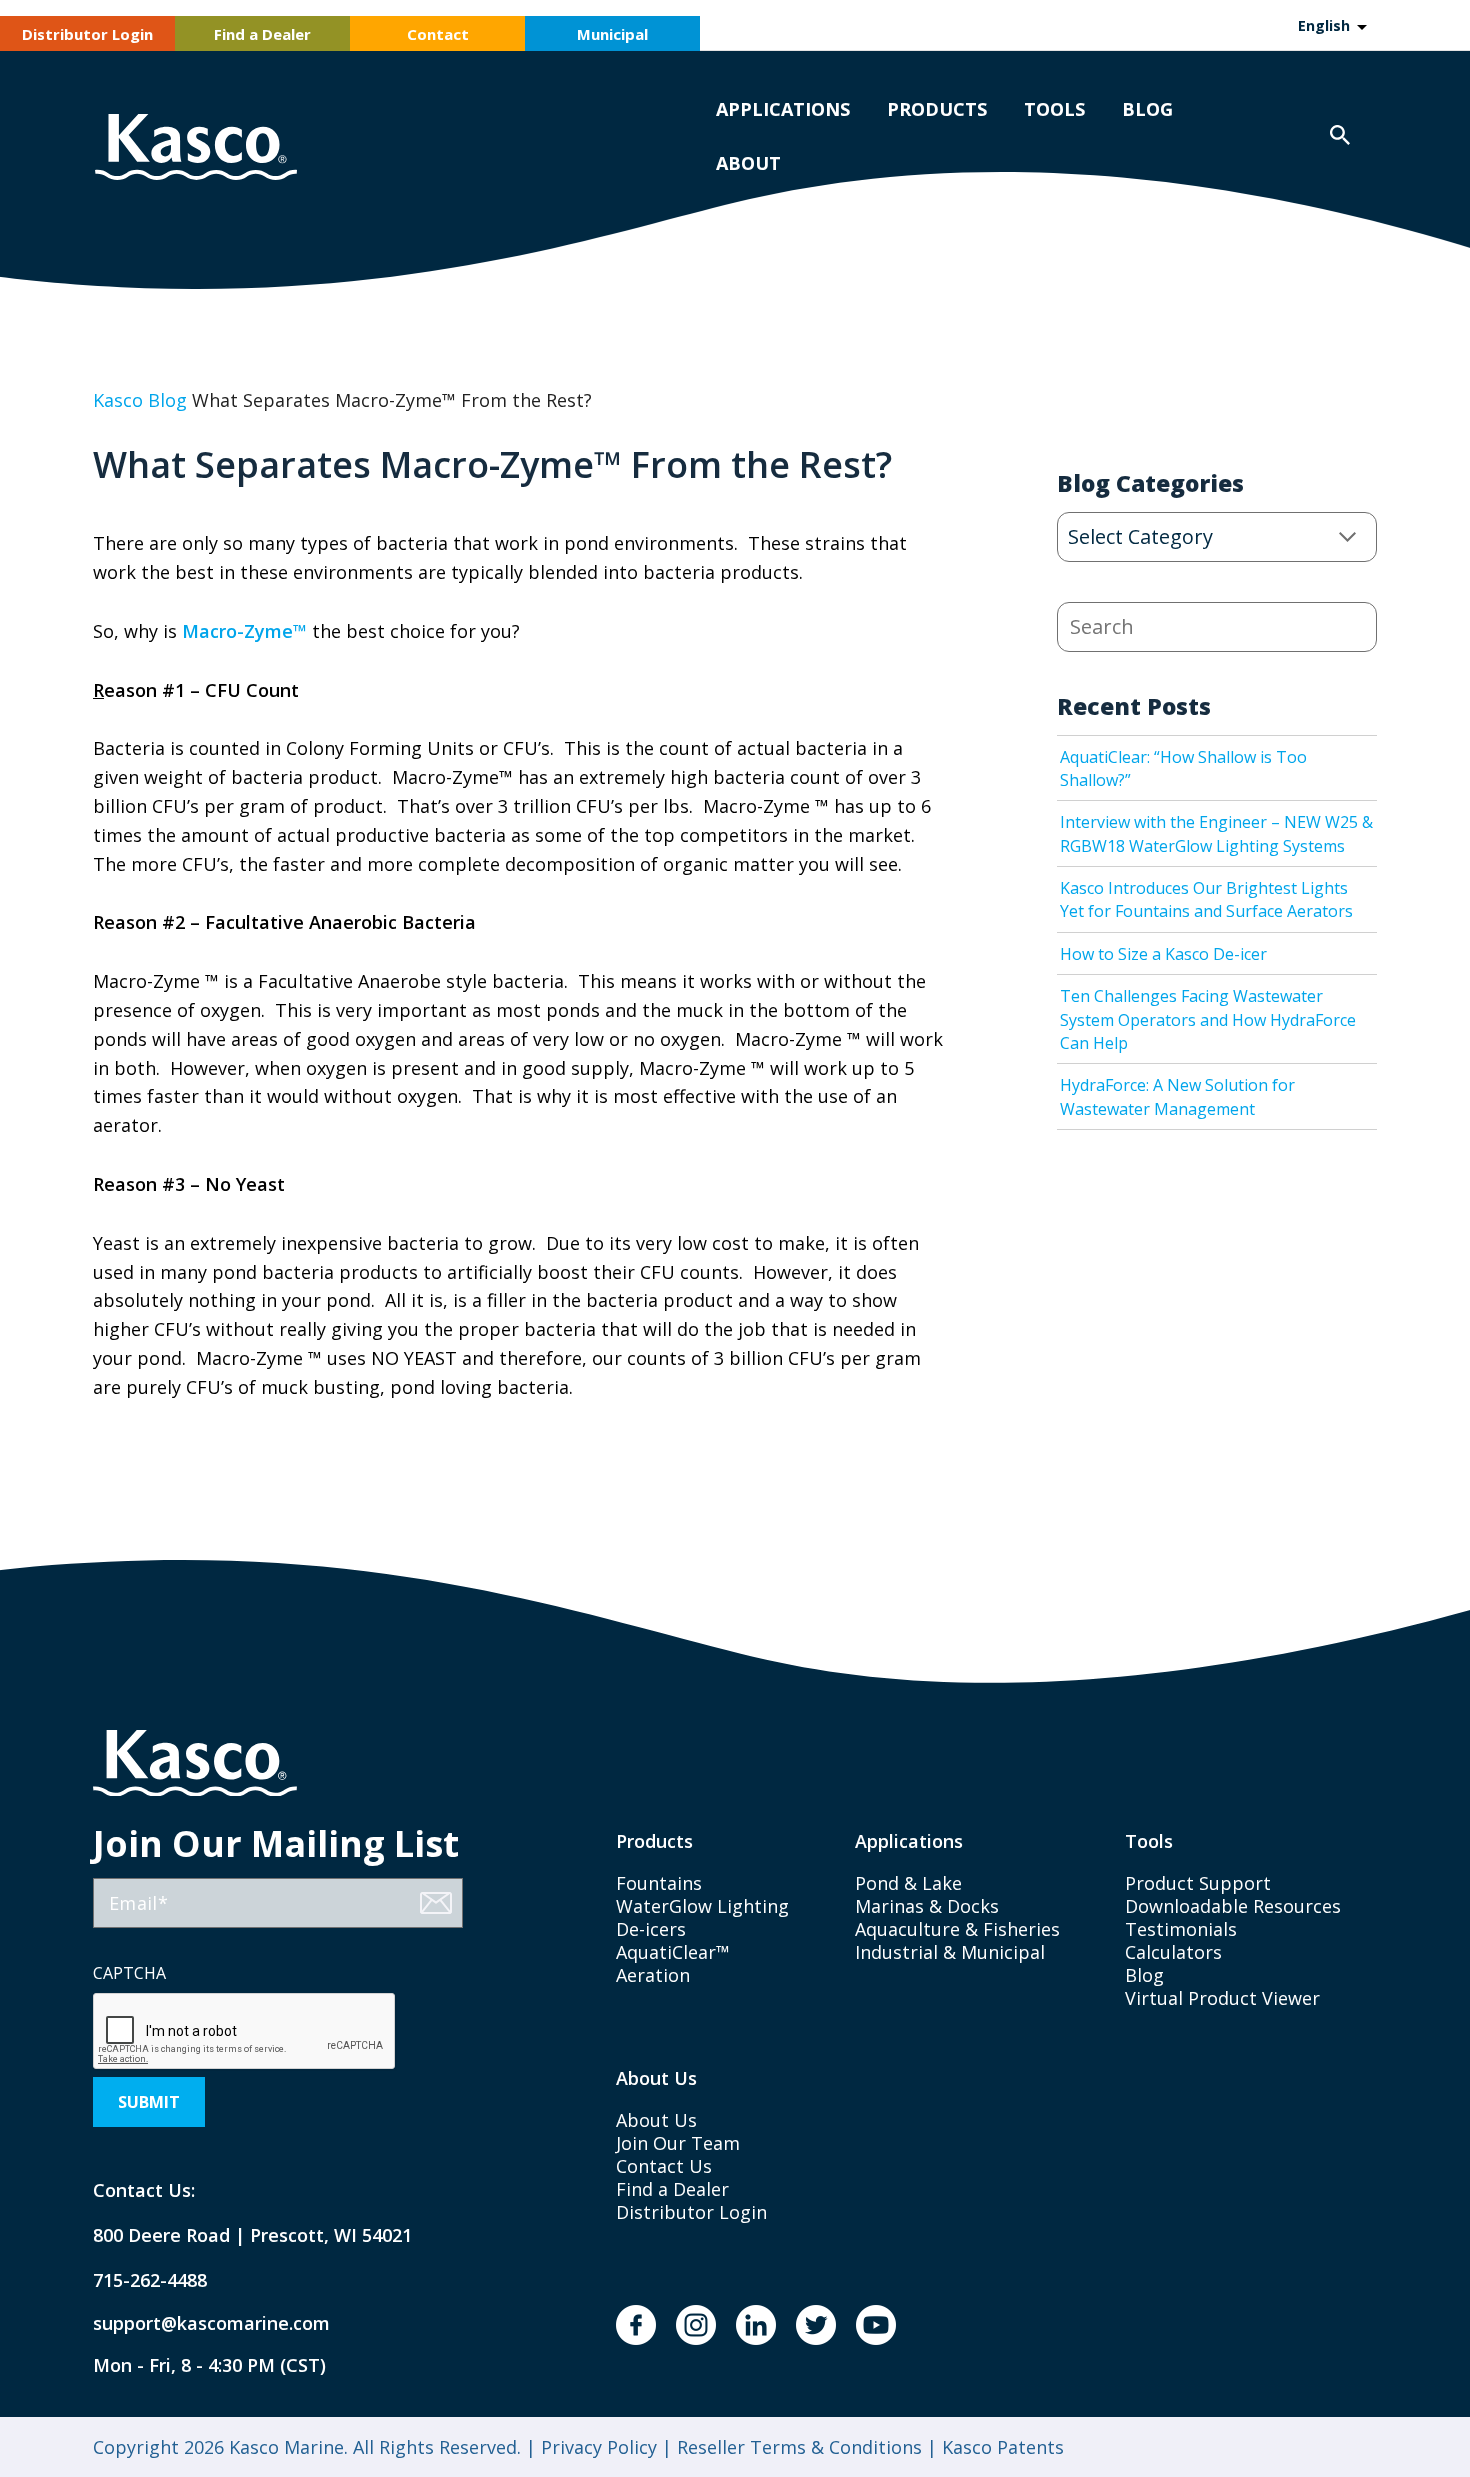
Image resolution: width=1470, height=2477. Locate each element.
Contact (438, 34)
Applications (783, 109)
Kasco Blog (140, 400)
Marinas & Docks (927, 1906)
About (748, 163)
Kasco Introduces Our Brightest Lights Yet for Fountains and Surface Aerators (1206, 899)
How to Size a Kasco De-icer (1163, 954)
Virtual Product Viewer (1222, 1998)
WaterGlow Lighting (702, 1906)
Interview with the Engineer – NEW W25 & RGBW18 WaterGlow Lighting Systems (1216, 833)
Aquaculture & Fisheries (957, 1929)
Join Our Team (678, 2143)
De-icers (651, 1929)
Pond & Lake (908, 1883)
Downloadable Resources (1233, 1906)
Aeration (653, 1975)
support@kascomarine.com (195, 2323)
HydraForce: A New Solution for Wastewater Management (1177, 1096)
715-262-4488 (150, 2280)
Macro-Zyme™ (244, 631)
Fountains (659, 1883)
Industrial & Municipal (950, 1952)
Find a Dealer (262, 34)
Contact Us (664, 2166)
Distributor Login (87, 34)
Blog (1147, 109)
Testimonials (1181, 1929)
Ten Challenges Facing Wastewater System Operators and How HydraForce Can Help (1208, 1019)
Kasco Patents (1000, 2447)
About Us (656, 2120)
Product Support (1198, 1883)
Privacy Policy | (604, 2447)
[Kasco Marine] (196, 149)
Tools (1054, 109)
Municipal (612, 34)
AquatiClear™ (673, 1952)
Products (937, 109)
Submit (149, 2102)
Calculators (1173, 1952)
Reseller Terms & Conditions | (804, 2447)
